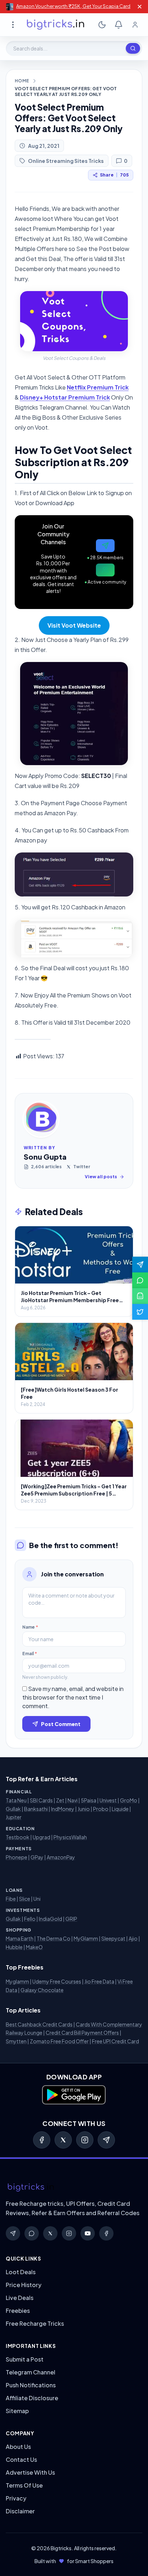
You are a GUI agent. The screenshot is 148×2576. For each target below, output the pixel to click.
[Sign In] (135, 25)
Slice (25, 1899)
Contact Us (21, 2459)
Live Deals (20, 2298)
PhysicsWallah (70, 1837)
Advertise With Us (30, 2472)
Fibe (11, 1899)
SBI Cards (41, 1800)
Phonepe (17, 1857)
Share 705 (114, 175)
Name (30, 1627)
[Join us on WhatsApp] (140, 1280)
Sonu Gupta (45, 1157)
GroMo (129, 1800)
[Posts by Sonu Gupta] (41, 1119)
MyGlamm (86, 1938)
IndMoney (63, 1809)
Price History (24, 2285)
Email (30, 1654)
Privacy (16, 2498)
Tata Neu (16, 1800)
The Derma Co (54, 1938)
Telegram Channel (31, 2372)
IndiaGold (50, 1919)
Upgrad (41, 1837)
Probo (101, 1809)
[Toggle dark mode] (102, 25)
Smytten (16, 2041)
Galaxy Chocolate (42, 1990)
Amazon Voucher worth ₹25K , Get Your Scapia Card (73, 6)
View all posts (101, 1177)
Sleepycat (113, 1938)
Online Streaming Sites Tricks (66, 161)
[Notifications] (119, 25)
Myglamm (17, 1981)
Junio (84, 1809)
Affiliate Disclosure (32, 2398)
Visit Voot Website (74, 625)
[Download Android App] (140, 1296)
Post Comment (61, 1724)
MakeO (34, 1947)
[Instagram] (85, 2140)
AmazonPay (61, 1857)
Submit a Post (25, 2359)
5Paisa (89, 1800)
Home (22, 81)
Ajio (133, 1938)
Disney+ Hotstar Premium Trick (65, 397)
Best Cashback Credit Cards (39, 2024)
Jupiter (14, 1817)
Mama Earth (20, 1938)
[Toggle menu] (13, 25)
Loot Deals (21, 2272)
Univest (108, 1800)
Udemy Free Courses (57, 1981)
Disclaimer (20, 2511)
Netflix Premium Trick (98, 387)
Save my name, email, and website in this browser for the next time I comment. (73, 1697)
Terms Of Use (24, 2485)
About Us (18, 2447)
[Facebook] (42, 2140)
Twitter (82, 1167)
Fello (30, 1919)
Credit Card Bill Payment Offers (82, 2033)
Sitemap (17, 2411)
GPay (37, 1857)
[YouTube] (88, 2233)
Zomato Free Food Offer (59, 2041)
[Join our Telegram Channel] (140, 1265)
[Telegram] (106, 2140)
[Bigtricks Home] (56, 25)
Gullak (13, 1809)
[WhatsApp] (32, 2233)
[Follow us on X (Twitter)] (140, 1312)
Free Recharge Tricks (35, 2323)
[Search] (133, 48)
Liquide (120, 1809)
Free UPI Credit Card (115, 2041)
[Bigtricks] (74, 2188)
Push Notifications (31, 2385)
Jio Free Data (99, 1981)
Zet (60, 1800)
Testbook (18, 1837)
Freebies (18, 2311)
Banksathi (36, 1809)
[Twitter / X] (63, 2140)
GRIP (71, 1919)
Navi (73, 1800)
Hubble (14, 1947)
